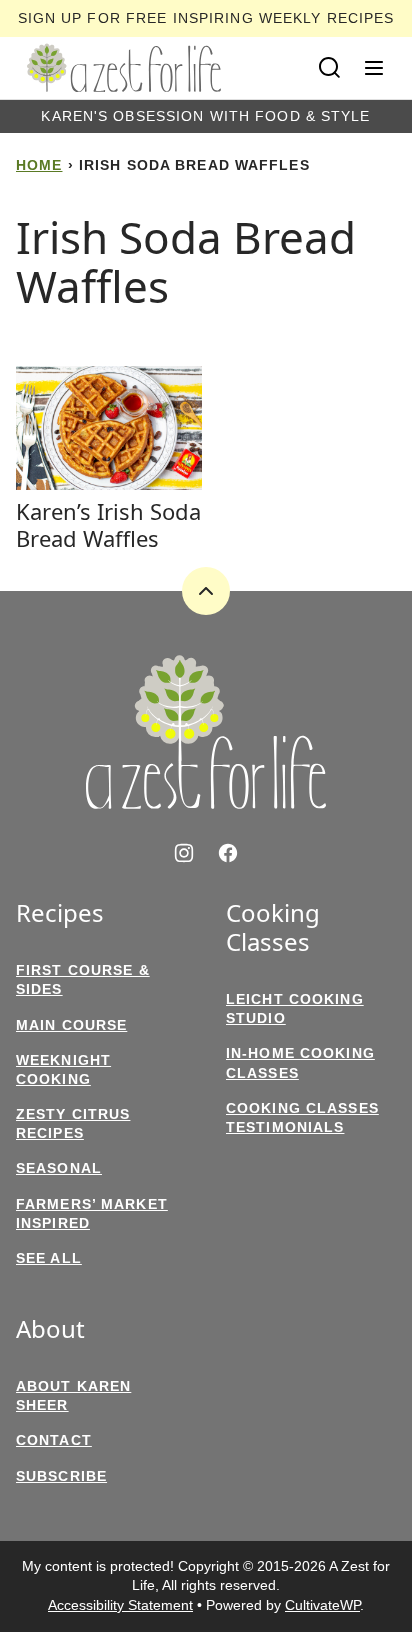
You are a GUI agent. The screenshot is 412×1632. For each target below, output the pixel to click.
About (50, 1329)
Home (39, 165)
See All (49, 1258)
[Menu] (374, 68)
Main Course (71, 1025)
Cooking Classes (273, 928)
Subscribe (61, 1476)
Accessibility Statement (120, 1605)
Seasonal (59, 1168)
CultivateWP (322, 1605)
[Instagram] (184, 853)
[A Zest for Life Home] (124, 68)
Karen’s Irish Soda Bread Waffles (108, 524)
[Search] (330, 68)
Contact (54, 1440)
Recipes (60, 913)
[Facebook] (228, 853)
